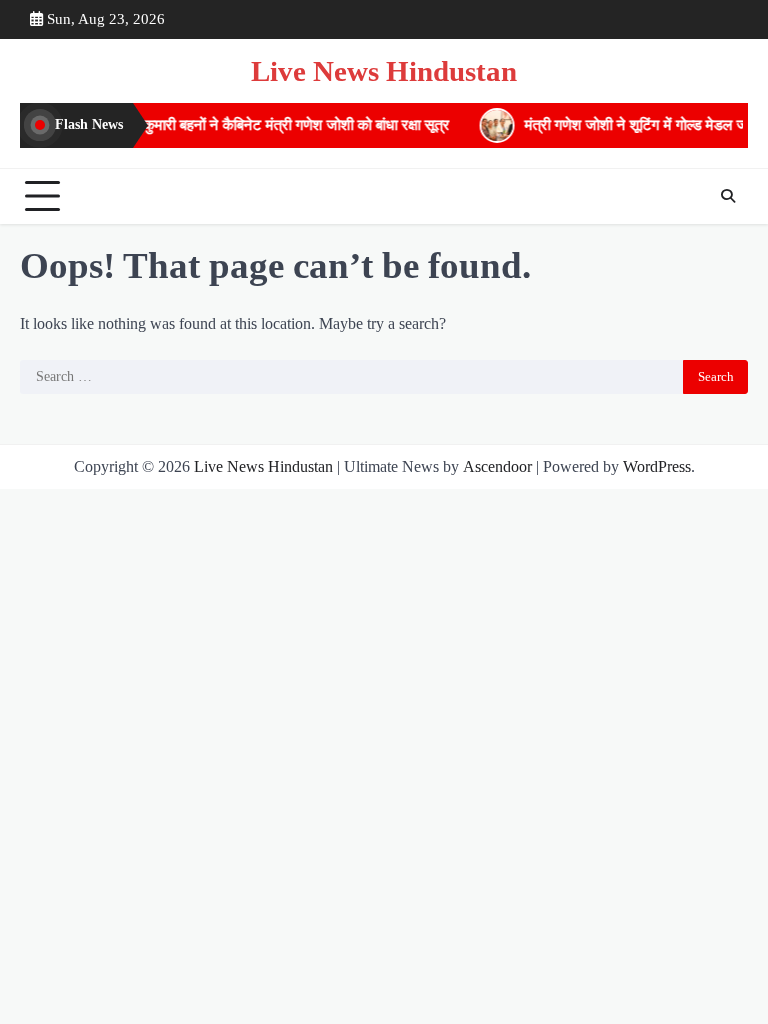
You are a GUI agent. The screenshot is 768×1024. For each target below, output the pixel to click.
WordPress (657, 466)
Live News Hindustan (384, 71)
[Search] (728, 196)
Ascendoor (497, 466)
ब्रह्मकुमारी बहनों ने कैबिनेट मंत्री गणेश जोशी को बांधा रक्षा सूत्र (276, 124)
